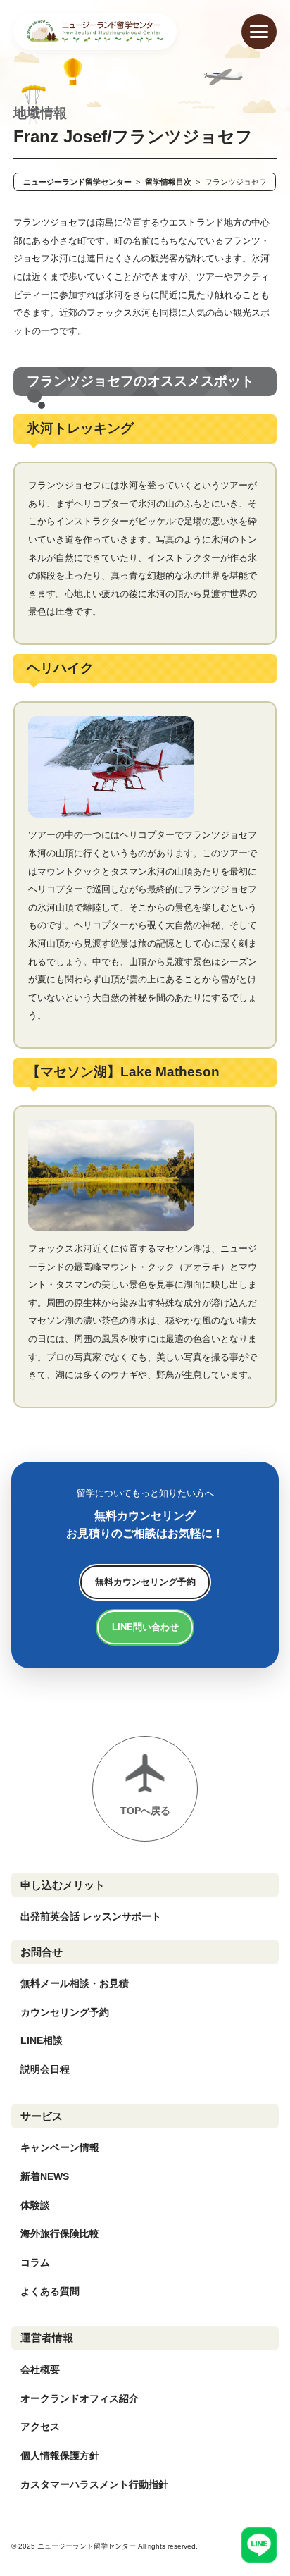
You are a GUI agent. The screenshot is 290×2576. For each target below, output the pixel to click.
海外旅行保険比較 (60, 2233)
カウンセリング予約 (65, 2012)
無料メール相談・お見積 (75, 1983)
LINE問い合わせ (145, 1627)
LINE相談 (42, 2040)
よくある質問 (50, 2291)
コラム (35, 2262)
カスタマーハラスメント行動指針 (94, 2484)
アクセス (40, 2427)
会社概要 (40, 2369)
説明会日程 (45, 2069)
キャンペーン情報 (60, 2147)
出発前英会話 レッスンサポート (91, 1916)
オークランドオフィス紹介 (80, 2398)
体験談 (35, 2205)
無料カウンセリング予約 (145, 1582)
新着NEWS (45, 2176)
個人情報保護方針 (60, 2455)
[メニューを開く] (259, 32)
